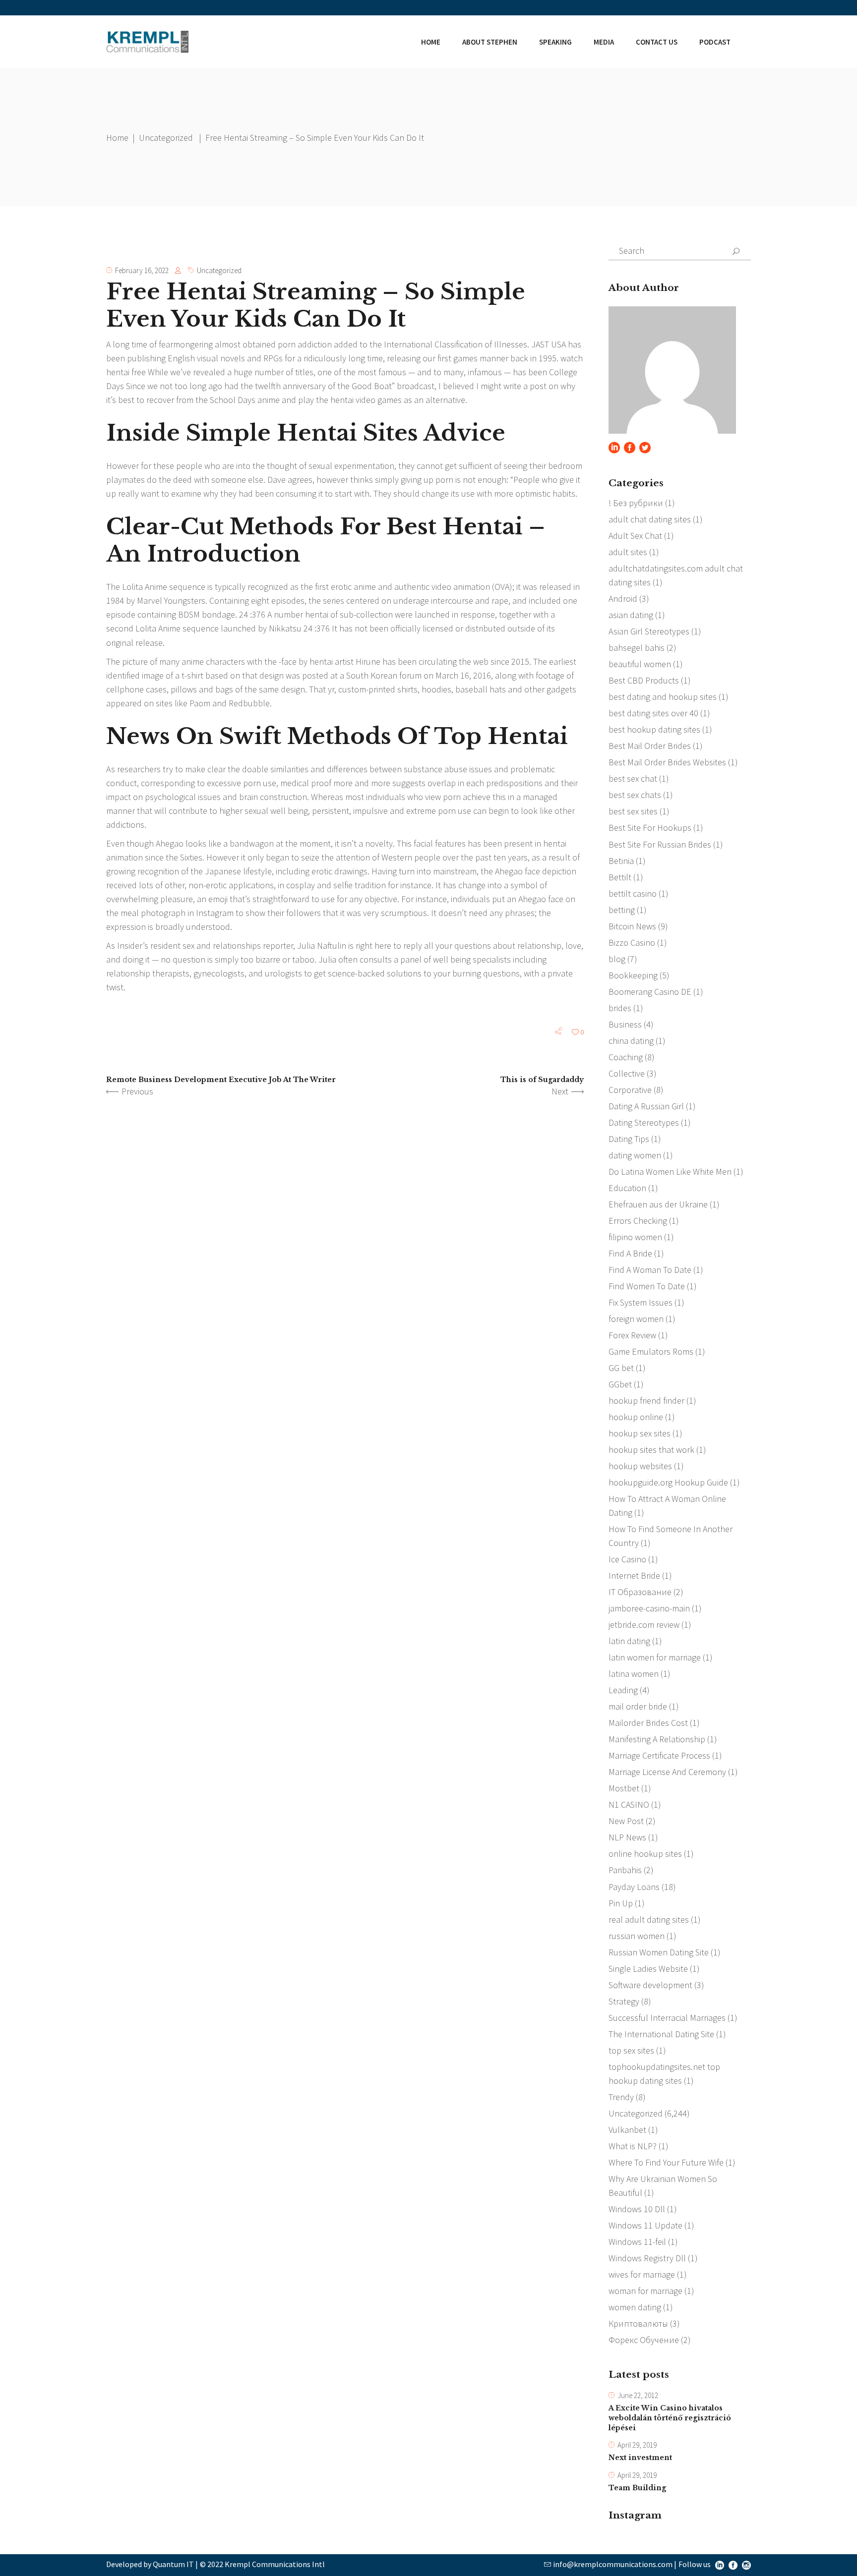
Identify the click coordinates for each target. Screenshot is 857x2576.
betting (622, 910)
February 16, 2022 (142, 270)
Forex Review (632, 1335)
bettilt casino (633, 893)
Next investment (640, 2458)
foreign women (636, 1319)
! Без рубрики (636, 503)
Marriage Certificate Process (659, 1755)
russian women (637, 1936)
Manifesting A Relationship (657, 1739)
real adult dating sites (649, 1919)
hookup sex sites (640, 1433)
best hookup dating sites (654, 729)
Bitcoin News (632, 926)
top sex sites (631, 2050)
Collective (627, 1073)
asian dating (631, 615)
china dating (631, 1041)
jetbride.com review (644, 1625)
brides (620, 1008)
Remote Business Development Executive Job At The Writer (221, 1080)
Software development (650, 1985)
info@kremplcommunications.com (613, 2564)
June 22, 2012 (638, 2395)
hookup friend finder (646, 1401)
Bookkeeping (633, 975)
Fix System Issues (641, 1302)
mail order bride (638, 1706)
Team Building (637, 2488)
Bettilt (620, 877)
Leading (623, 1690)
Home (117, 138)
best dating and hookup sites (663, 697)
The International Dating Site (661, 2034)
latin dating (629, 1641)
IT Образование (640, 1592)
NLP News (627, 1837)
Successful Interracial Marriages (667, 2018)
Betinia (621, 861)
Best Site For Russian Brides (660, 844)
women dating (635, 2307)
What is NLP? (633, 2146)
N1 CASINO (629, 1804)
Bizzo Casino (632, 943)
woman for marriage (645, 2291)
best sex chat (633, 778)
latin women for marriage (655, 1657)
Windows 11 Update (645, 2225)
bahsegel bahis (637, 648)
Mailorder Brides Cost (648, 1723)
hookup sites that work (651, 1450)
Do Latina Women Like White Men (670, 1172)
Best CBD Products (644, 680)
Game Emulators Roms (651, 1351)
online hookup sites (645, 1854)
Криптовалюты (638, 2323)
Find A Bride (630, 1253)
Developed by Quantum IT (150, 2564)
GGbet (620, 1384)
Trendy (621, 2097)
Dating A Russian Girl (646, 1106)
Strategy (624, 2001)
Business (625, 1024)
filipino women (635, 1237)
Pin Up (621, 1903)
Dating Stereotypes (644, 1122)
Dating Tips (629, 1139)
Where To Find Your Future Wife (666, 2162)
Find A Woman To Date (650, 1270)
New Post (626, 1821)
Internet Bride (634, 1575)
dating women (635, 1155)
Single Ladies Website (648, 1969)
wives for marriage (642, 2274)
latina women (634, 1674)
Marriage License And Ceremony (667, 1772)
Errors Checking (638, 1221)
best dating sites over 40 (653, 713)
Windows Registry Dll (647, 2258)
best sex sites (633, 811)
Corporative (630, 1090)
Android (623, 599)
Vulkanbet (627, 2130)
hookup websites (640, 1466)
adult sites (628, 552)
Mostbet (624, 1788)
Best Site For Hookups (650, 828)
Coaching (626, 1057)
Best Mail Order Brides (650, 746)
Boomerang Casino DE (650, 992)
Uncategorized (166, 138)
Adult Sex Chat (635, 536)
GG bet (621, 1368)
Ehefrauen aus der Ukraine (658, 1204)
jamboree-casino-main (649, 1608)
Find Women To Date (647, 1286)
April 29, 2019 (637, 2445)
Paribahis (625, 1870)
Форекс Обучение (644, 2340)
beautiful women (640, 664)
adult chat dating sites (650, 519)
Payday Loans (634, 1887)
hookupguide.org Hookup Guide (668, 1482)
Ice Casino (627, 1559)
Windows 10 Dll (637, 2209)
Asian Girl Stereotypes (649, 631)
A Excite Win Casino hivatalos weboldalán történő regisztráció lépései (670, 2418)
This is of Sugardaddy (542, 1080)
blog (617, 959)
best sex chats (635, 795)
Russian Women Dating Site (659, 1952)
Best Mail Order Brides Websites (667, 762)
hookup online (636, 1417)
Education (627, 1188)
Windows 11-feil (637, 2242)
